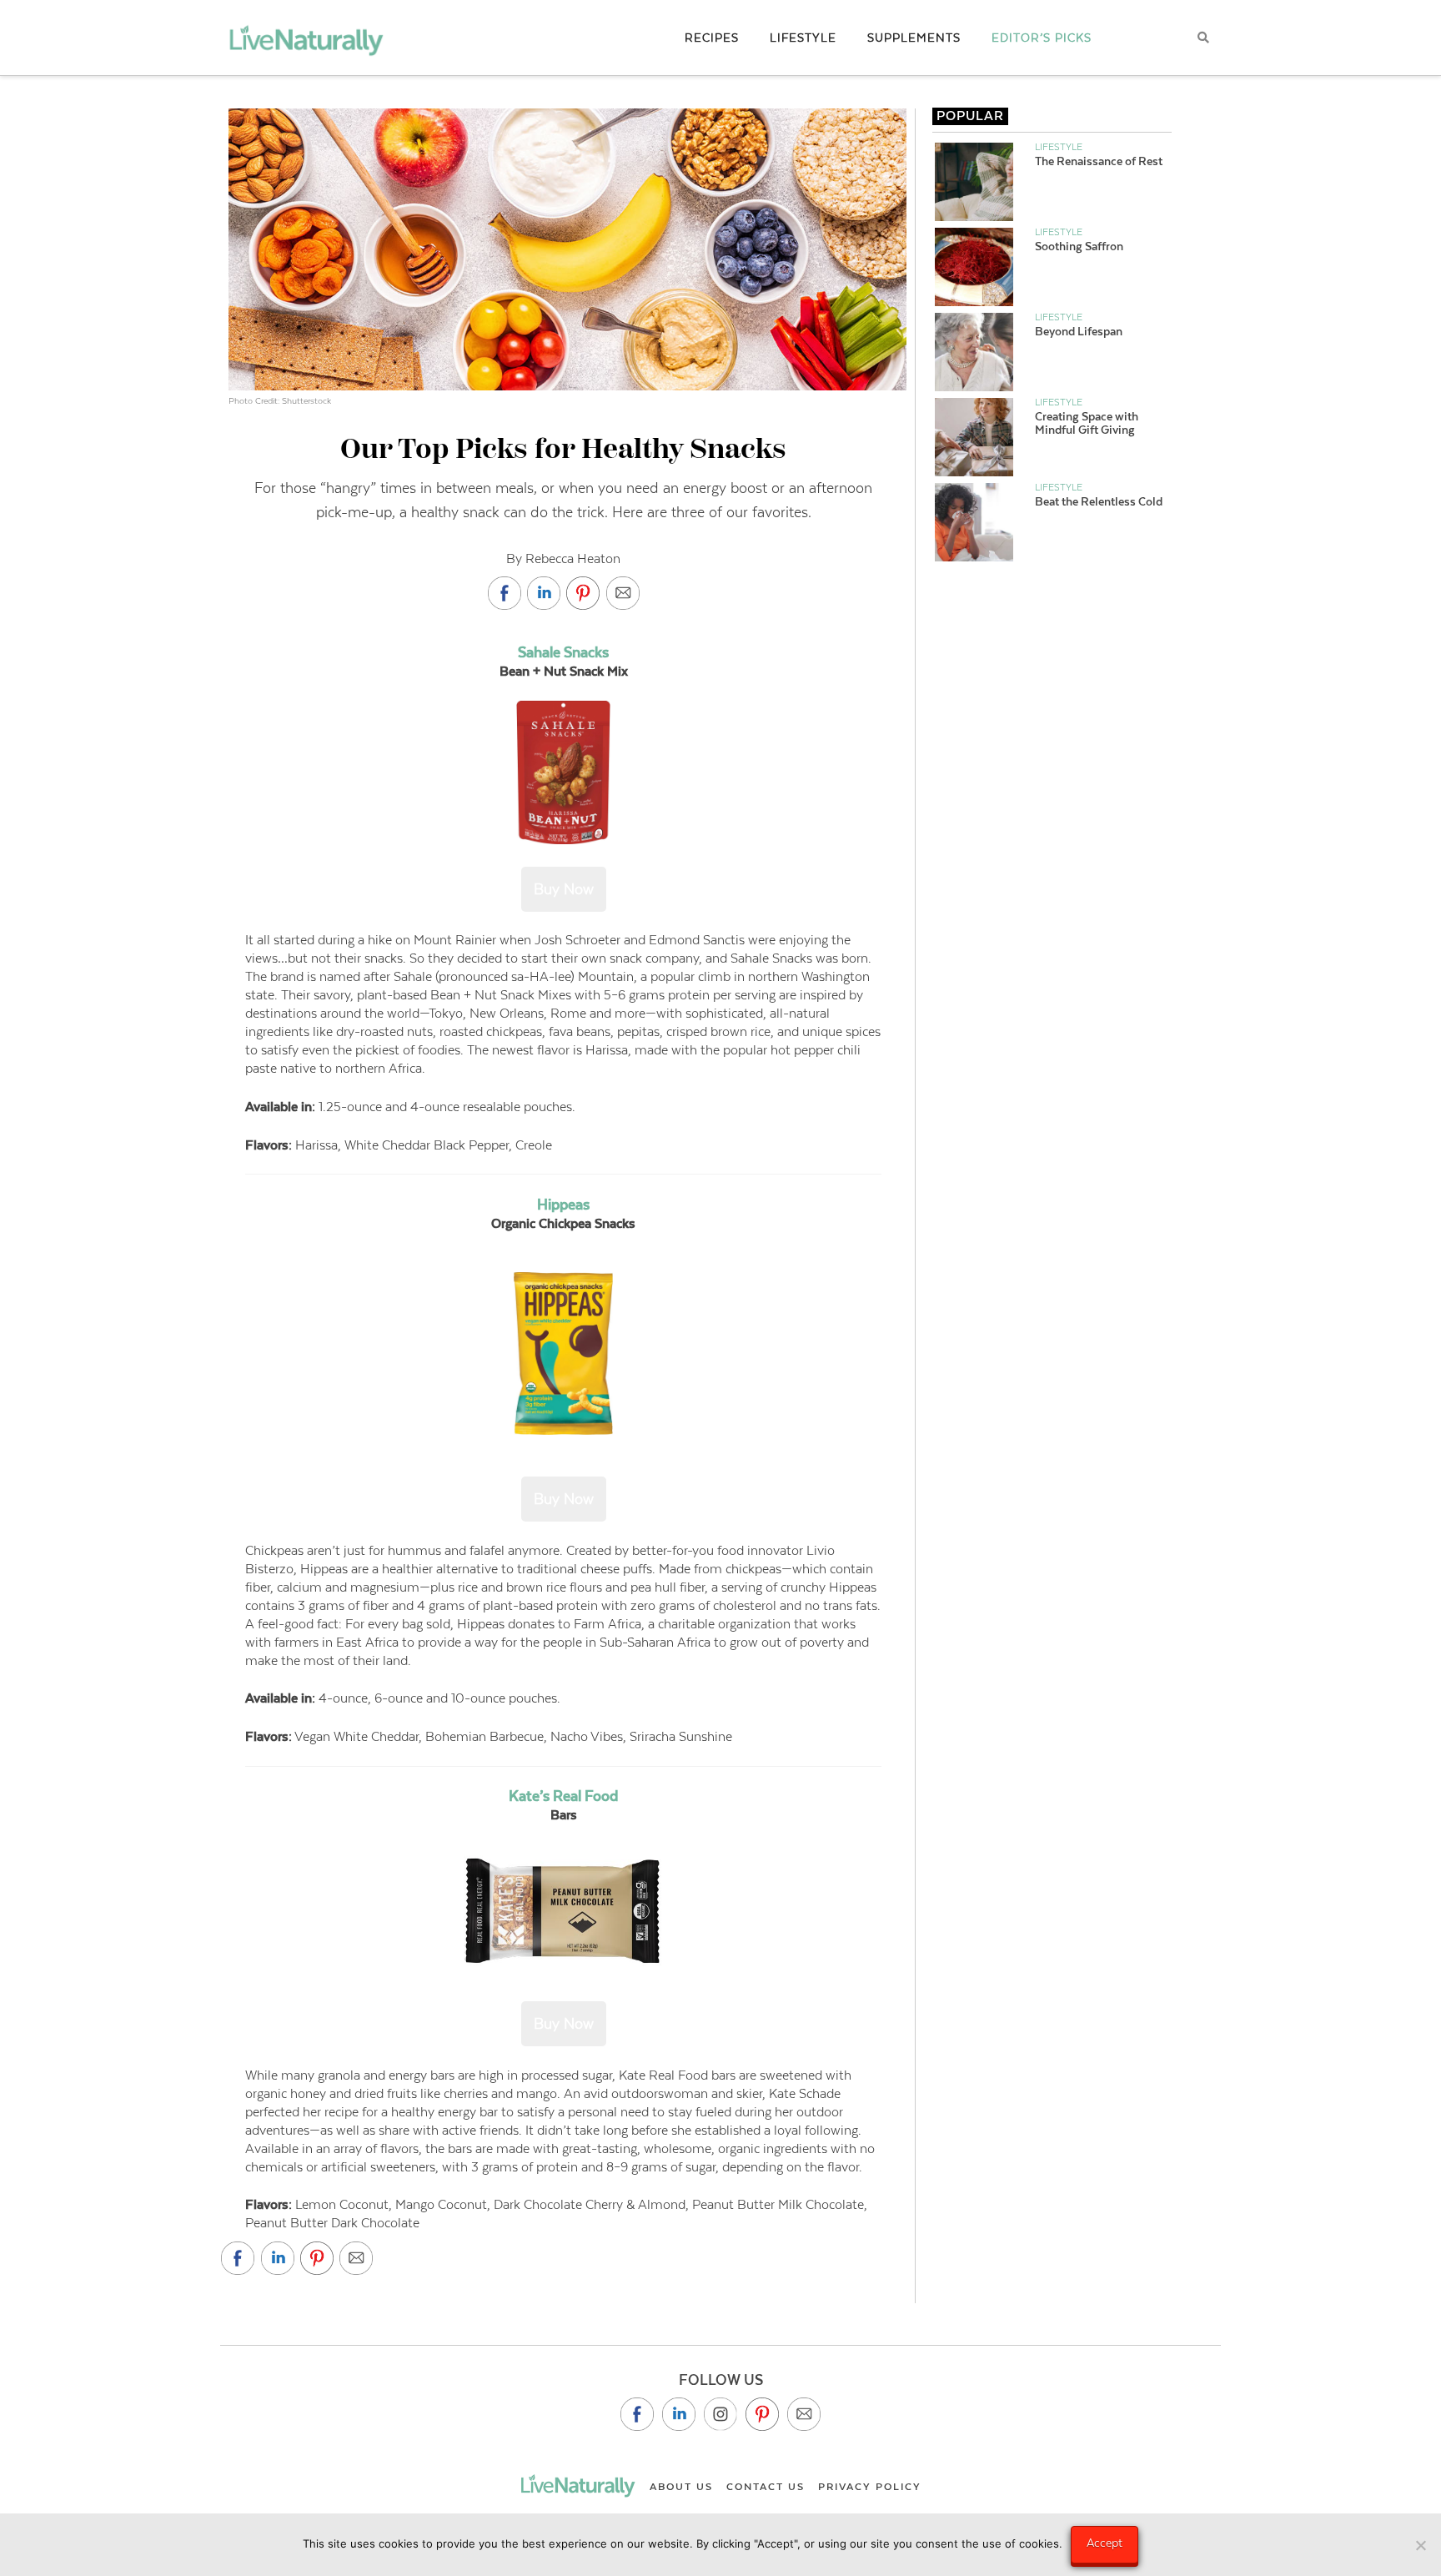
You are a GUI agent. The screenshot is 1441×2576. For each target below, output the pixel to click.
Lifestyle (1059, 147)
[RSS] (804, 2414)
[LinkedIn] (679, 2414)
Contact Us (766, 2487)
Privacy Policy (870, 2487)
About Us (681, 2487)
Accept (1105, 2543)
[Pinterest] (762, 2414)
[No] (1420, 2545)
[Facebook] (637, 2414)
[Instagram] (720, 2414)
